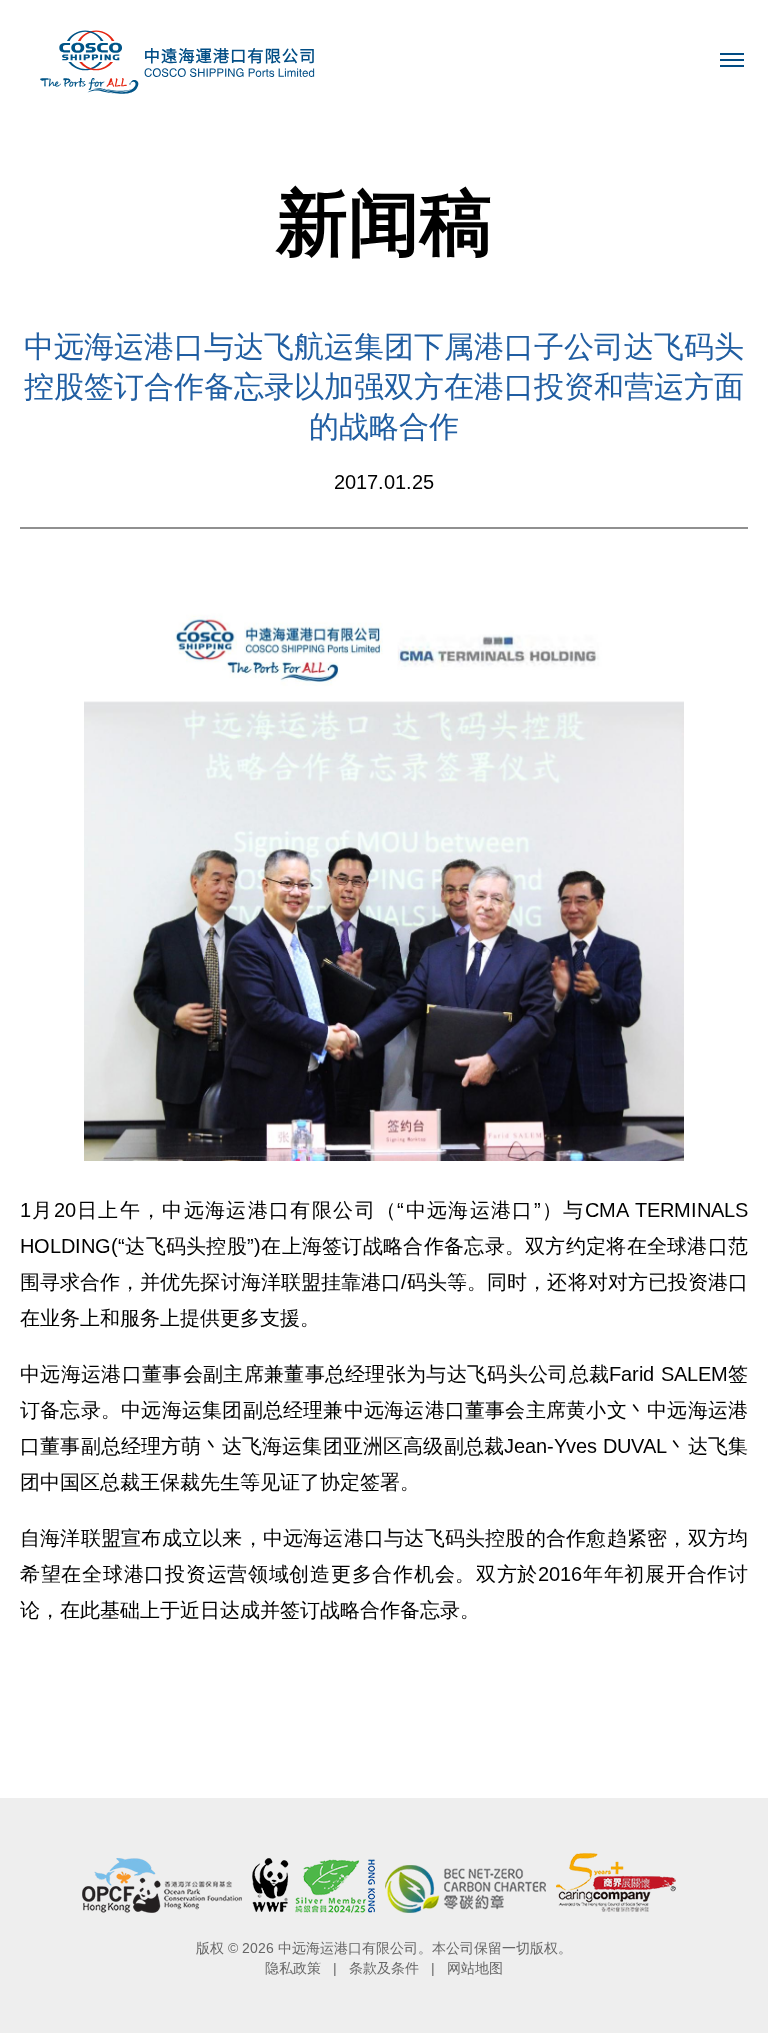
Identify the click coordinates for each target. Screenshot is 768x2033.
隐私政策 (293, 1968)
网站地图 (475, 1968)
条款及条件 (384, 1968)
